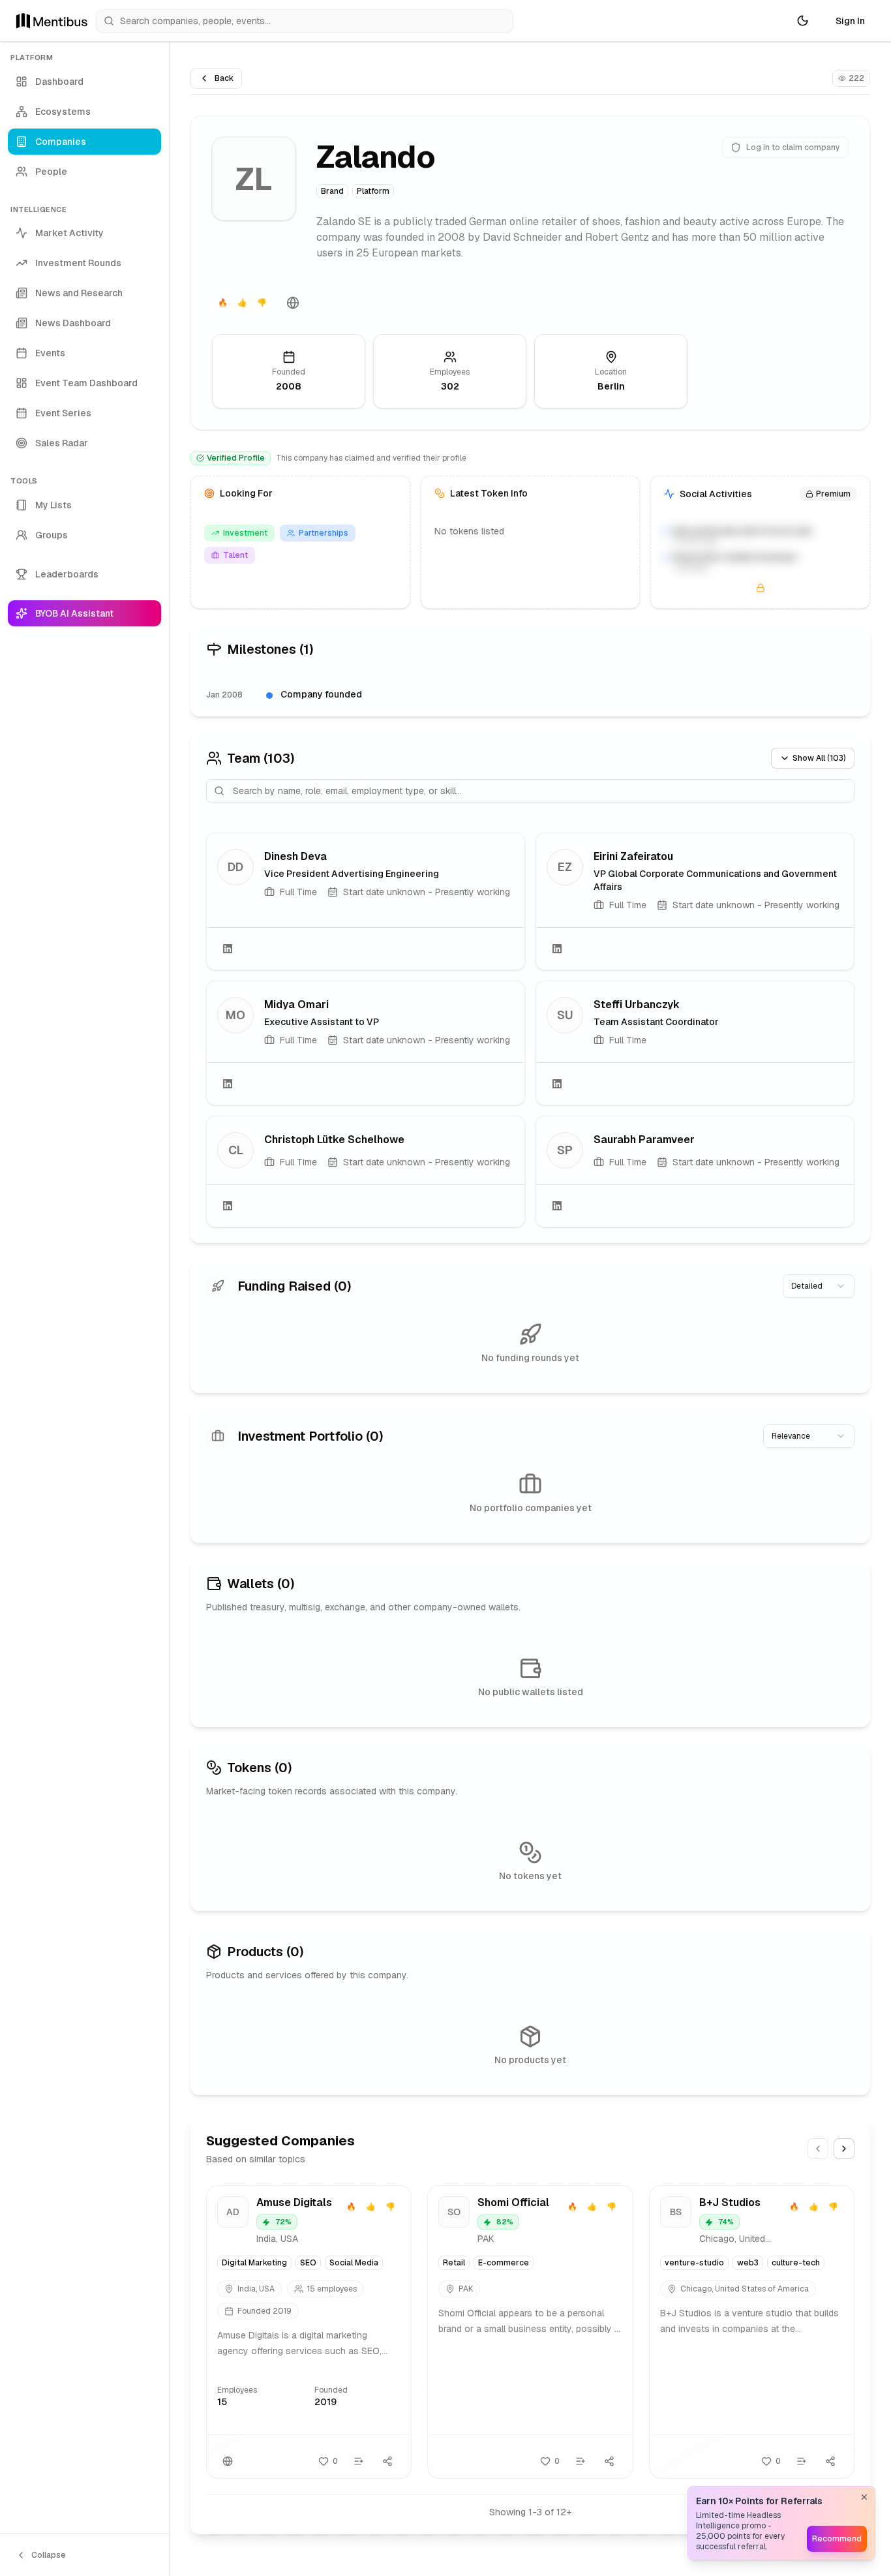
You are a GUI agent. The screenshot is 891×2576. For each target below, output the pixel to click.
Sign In (850, 21)
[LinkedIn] (228, 949)
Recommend (837, 2539)
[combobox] (819, 1286)
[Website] (293, 303)
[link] (366, 901)
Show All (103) (819, 758)
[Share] (387, 2461)
